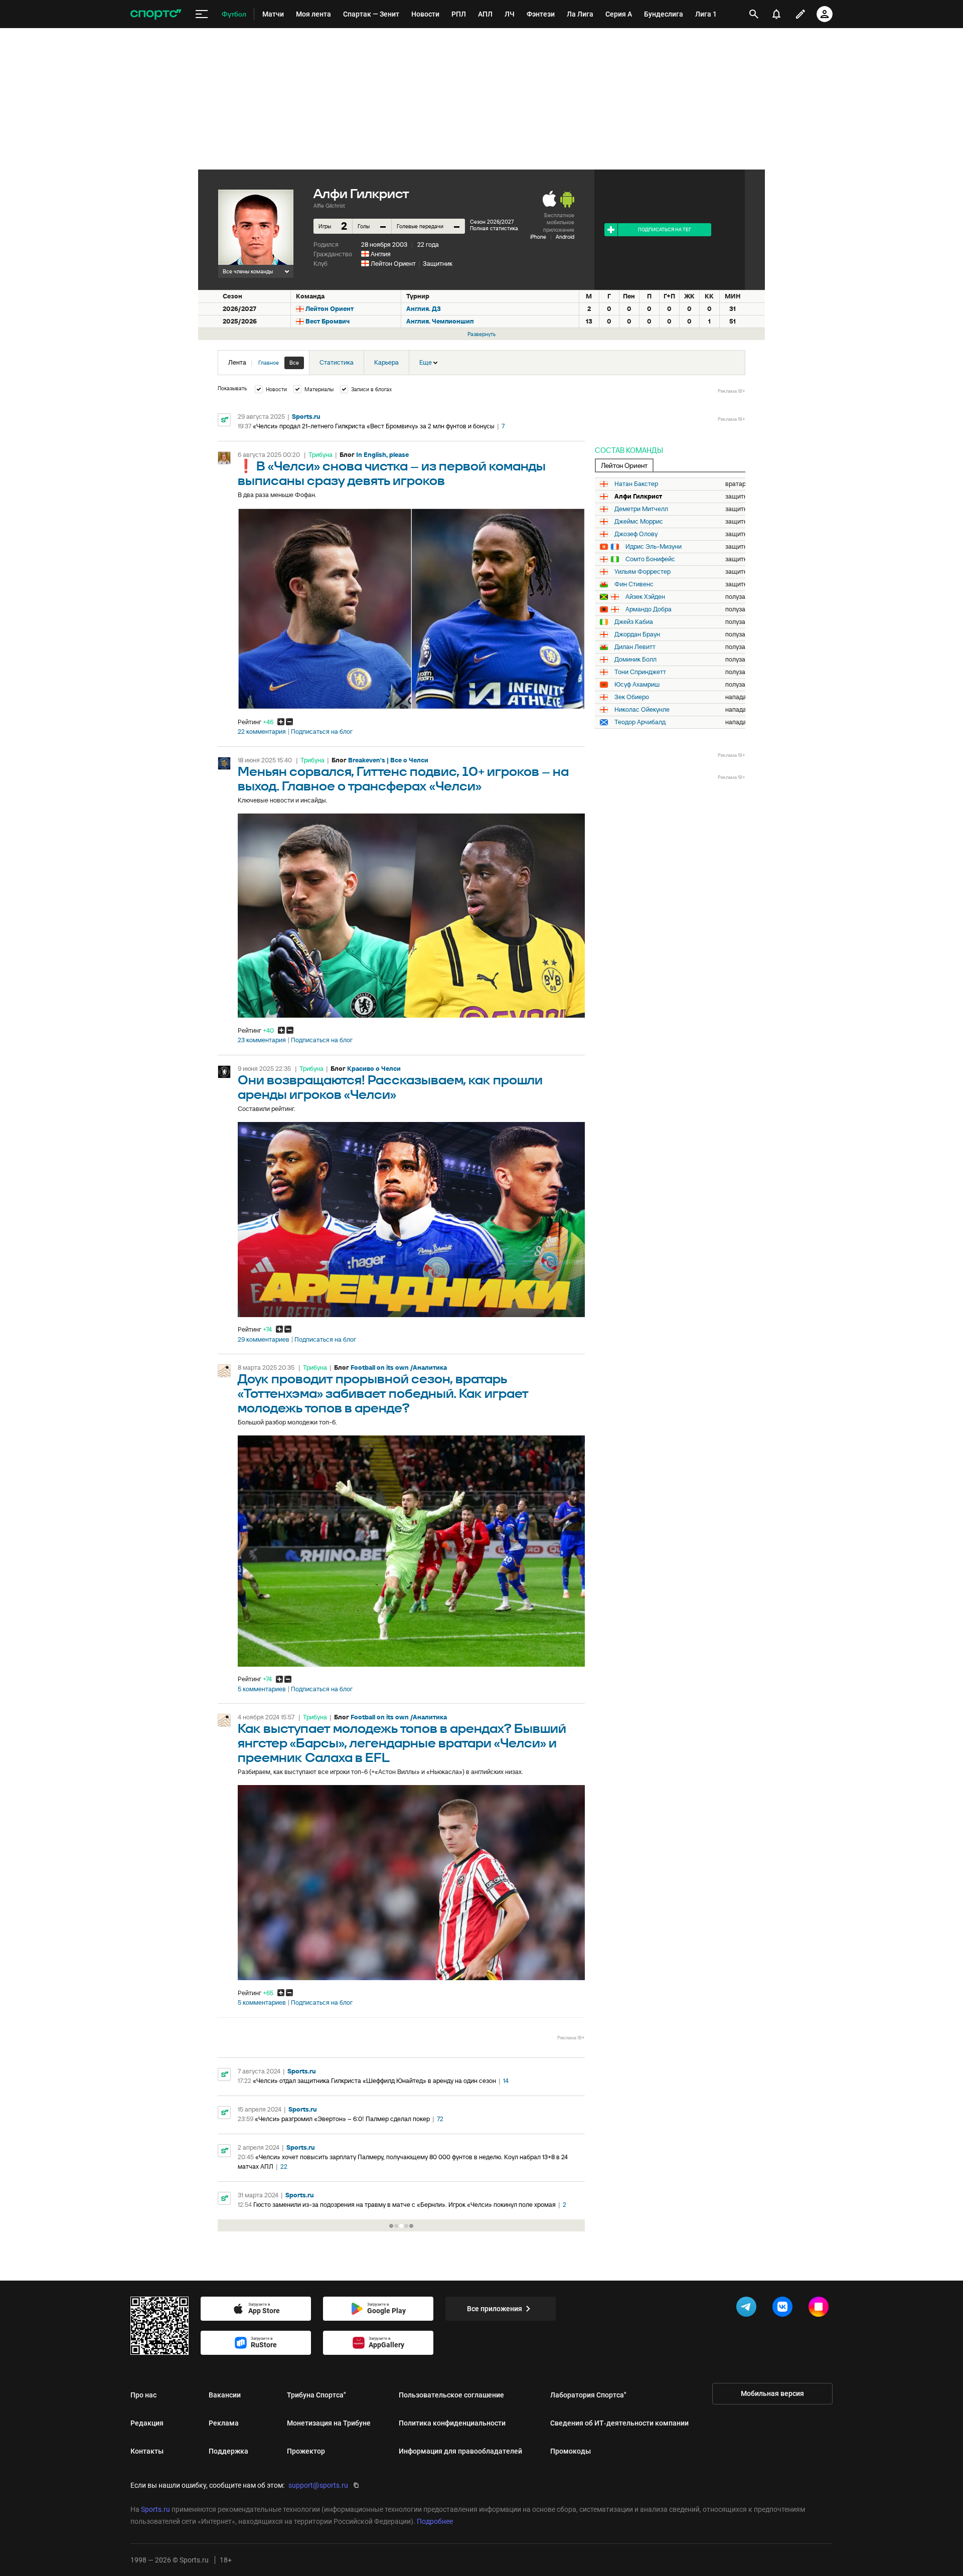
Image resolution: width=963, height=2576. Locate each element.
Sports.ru (306, 417)
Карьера (386, 362)
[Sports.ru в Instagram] (821, 2309)
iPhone (538, 237)
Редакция (147, 2423)
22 (284, 2166)
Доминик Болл (635, 660)
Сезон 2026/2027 (492, 222)
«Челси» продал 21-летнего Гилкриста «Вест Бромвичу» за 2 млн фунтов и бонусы (374, 426)
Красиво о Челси (374, 1069)
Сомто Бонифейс (650, 559)
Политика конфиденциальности (452, 2423)
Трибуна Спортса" (316, 2395)
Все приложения (495, 2309)
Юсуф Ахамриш (637, 685)
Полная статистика (494, 228)
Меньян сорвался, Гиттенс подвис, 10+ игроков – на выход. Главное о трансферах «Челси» (403, 779)
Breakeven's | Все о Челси (388, 760)
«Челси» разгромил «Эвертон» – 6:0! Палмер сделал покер (342, 2119)
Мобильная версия (772, 2393)
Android (565, 237)
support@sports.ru (318, 2485)
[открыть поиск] (754, 14)
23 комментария (262, 1040)
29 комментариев (264, 1340)
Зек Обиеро (632, 697)
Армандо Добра (649, 609)
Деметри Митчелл (641, 509)
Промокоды (571, 2451)
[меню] (202, 14)
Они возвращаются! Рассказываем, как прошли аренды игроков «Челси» (390, 1088)
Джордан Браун (637, 634)
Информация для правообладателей (460, 2451)
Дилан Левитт (635, 647)
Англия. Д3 (424, 309)
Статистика (337, 362)
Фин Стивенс (634, 584)
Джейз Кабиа (634, 622)
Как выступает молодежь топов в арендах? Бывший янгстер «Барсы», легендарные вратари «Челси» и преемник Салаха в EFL (402, 1744)
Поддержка (228, 2451)
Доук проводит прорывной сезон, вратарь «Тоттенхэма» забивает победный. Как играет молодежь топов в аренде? (383, 1394)
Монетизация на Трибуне (329, 2423)
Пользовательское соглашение (451, 2395)
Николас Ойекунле (642, 710)
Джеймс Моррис (639, 522)
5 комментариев (262, 1689)
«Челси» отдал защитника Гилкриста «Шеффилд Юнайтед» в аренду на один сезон (374, 2081)
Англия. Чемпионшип (440, 321)
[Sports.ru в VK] (784, 2309)
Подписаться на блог (322, 732)
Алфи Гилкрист (638, 497)
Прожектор (306, 2451)
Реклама (224, 2423)
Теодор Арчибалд (640, 722)
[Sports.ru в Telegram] (748, 2309)
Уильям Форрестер (643, 572)
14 (506, 2081)
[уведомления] (776, 14)
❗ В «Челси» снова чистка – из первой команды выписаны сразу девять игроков (392, 474)
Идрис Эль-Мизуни (654, 547)
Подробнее (435, 2521)
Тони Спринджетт (640, 672)
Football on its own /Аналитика (399, 1367)
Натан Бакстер (636, 484)
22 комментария (262, 732)
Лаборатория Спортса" (588, 2395)
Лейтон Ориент (393, 264)
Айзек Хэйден (645, 597)
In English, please (382, 455)
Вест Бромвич (328, 321)
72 (440, 2119)
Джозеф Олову (636, 534)
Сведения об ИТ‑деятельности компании (619, 2423)
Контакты (147, 2451)
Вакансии (225, 2395)
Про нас (143, 2395)
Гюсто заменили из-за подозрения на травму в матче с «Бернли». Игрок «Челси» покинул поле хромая (405, 2205)
